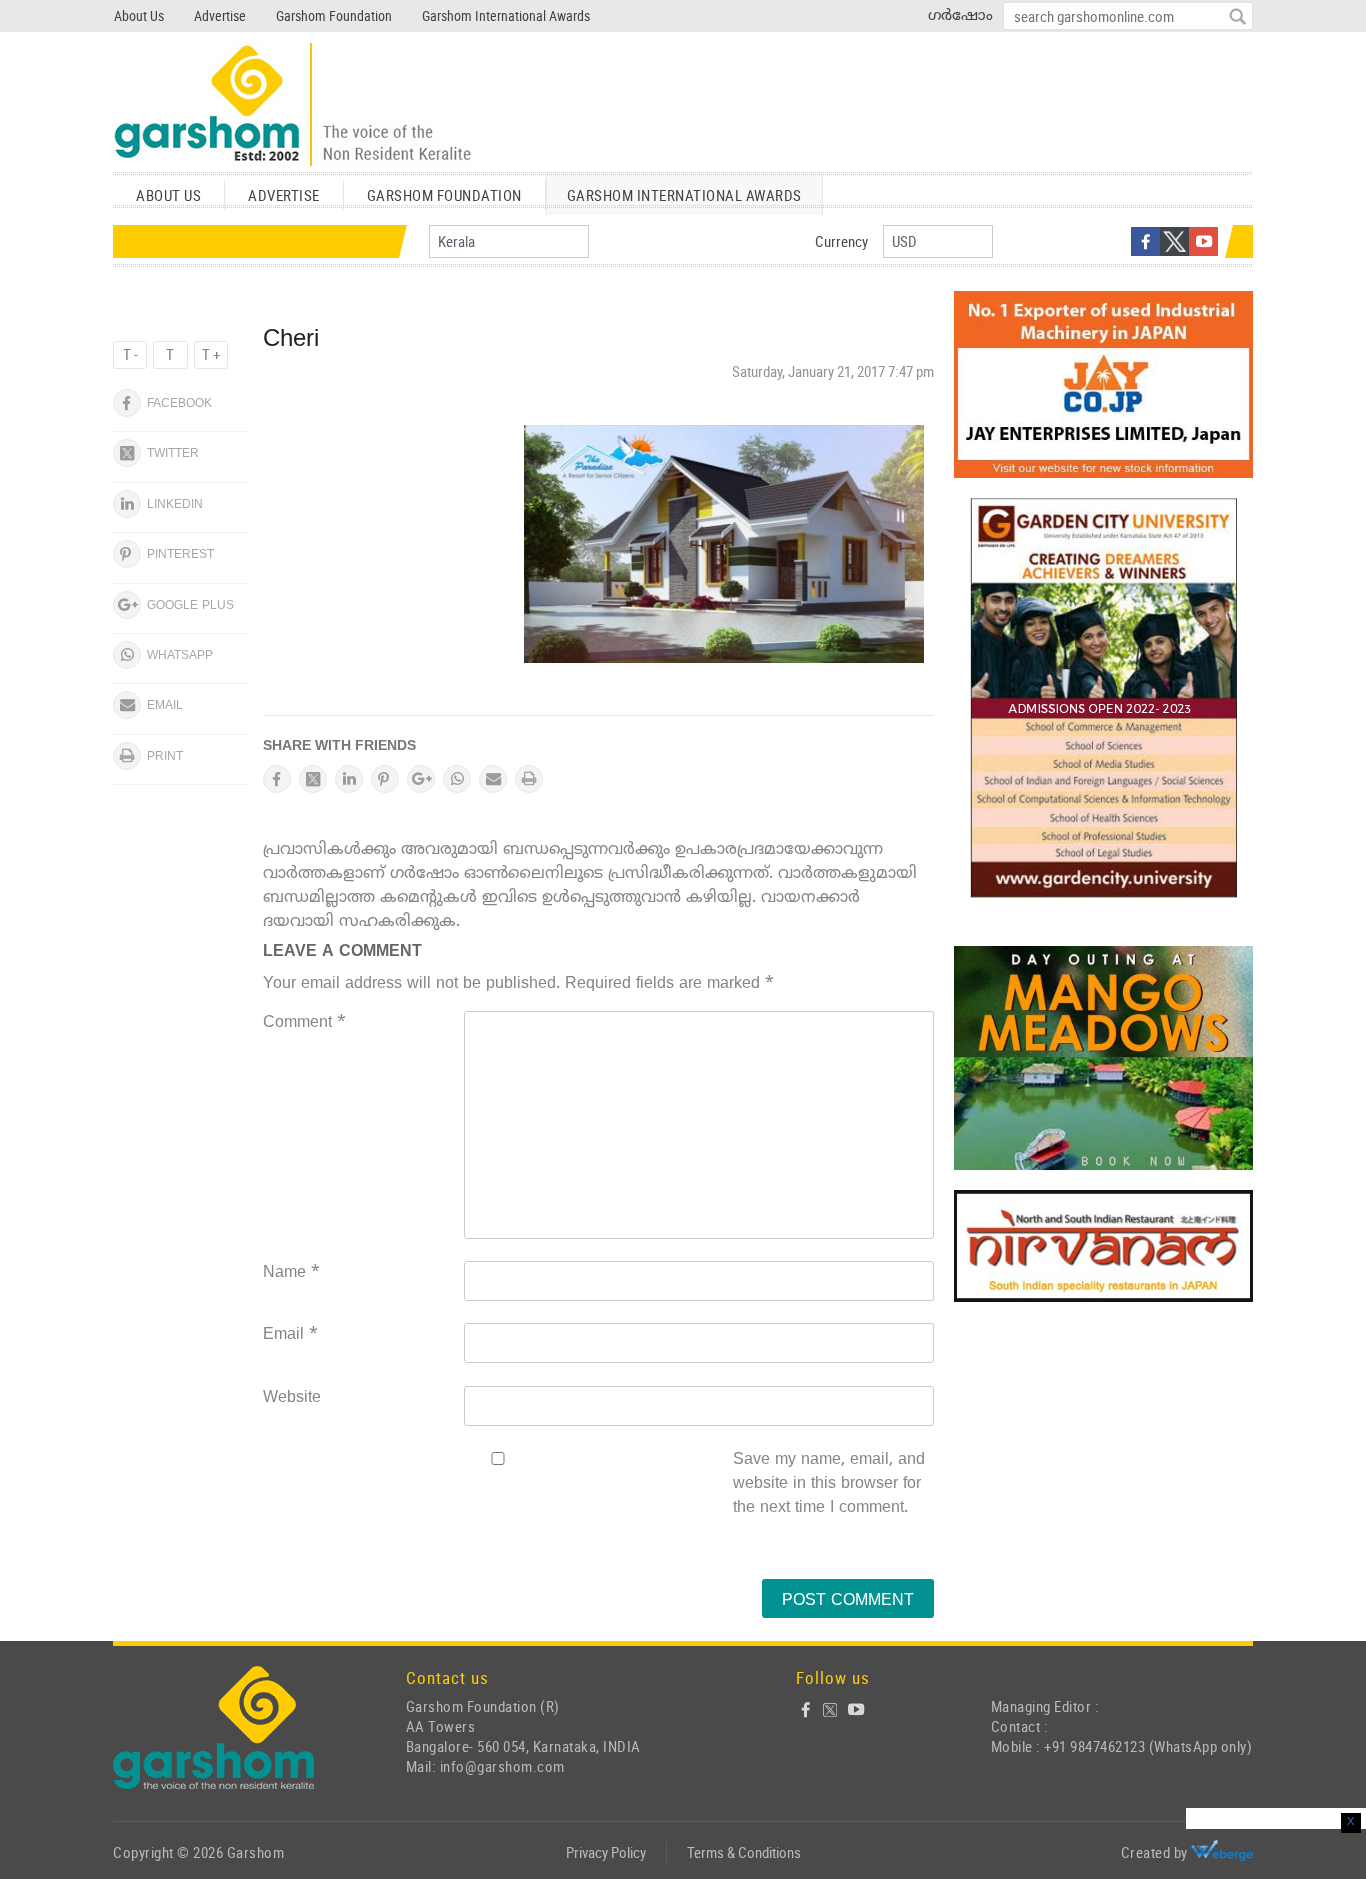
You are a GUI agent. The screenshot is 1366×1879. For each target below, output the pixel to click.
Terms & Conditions (744, 1852)
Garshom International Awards (506, 15)
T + (211, 354)
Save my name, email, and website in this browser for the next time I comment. (829, 1484)
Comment (304, 1023)
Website (292, 1398)
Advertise (220, 15)
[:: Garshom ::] (293, 105)
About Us (139, 15)
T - (130, 354)
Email (290, 1335)
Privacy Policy (606, 1852)
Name (291, 1273)
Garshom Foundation (334, 15)
